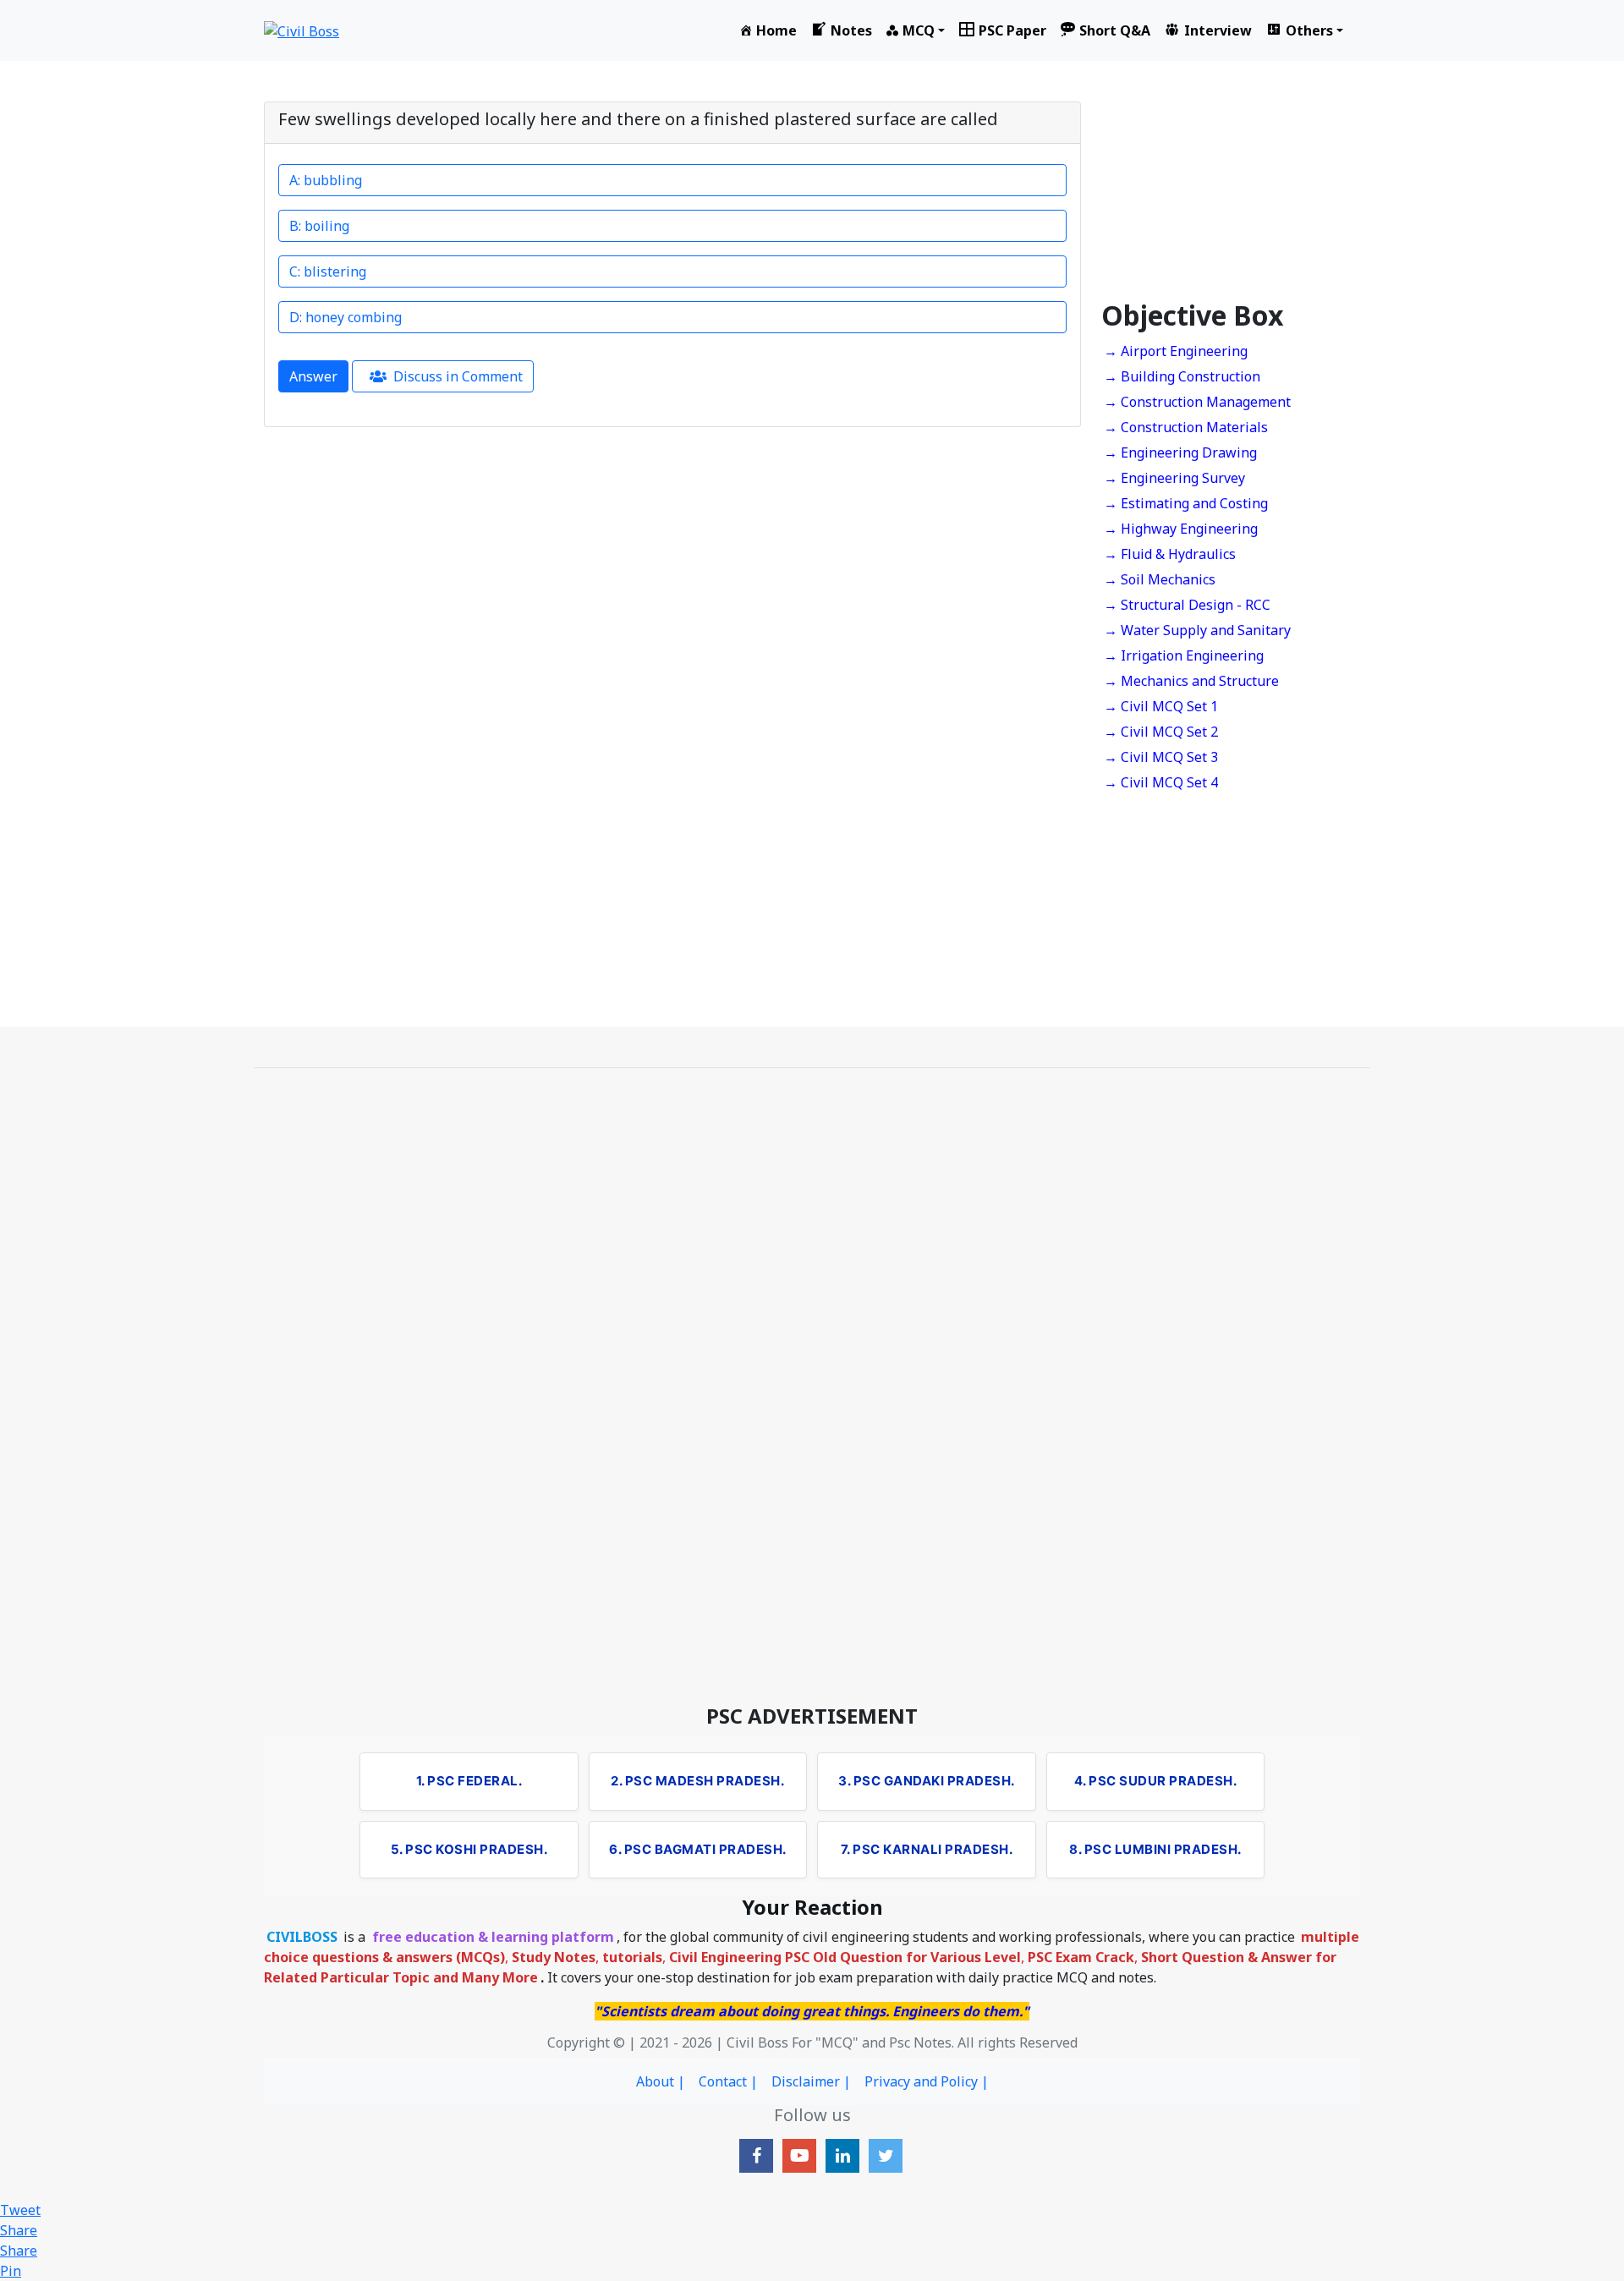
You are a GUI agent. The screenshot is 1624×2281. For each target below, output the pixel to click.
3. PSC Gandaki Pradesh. (927, 1781)
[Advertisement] (1231, 194)
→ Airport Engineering (1176, 351)
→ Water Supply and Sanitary (1197, 630)
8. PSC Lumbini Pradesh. (1155, 1849)
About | (661, 2081)
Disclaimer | (811, 2081)
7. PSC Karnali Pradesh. (927, 1849)
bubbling (333, 180)
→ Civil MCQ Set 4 (1161, 782)
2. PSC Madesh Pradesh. (697, 1781)
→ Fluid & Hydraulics (1170, 554)
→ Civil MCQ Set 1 (1161, 706)
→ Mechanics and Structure (1191, 681)
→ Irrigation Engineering (1184, 655)
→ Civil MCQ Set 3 (1161, 757)
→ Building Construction (1182, 376)
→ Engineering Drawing (1180, 452)
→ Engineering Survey (1174, 478)
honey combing (354, 317)
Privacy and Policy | (927, 2081)
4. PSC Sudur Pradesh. (1156, 1781)
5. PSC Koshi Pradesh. (469, 1849)
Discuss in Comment (458, 376)
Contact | (728, 2081)
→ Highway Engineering (1181, 529)
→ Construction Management (1197, 402)
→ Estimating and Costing (1186, 503)
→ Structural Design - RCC (1187, 605)
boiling (327, 226)
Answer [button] (313, 376)
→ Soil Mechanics (1160, 579)
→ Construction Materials (1186, 427)
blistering (333, 271)
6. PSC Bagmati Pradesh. (698, 1849)
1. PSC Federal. (469, 1781)
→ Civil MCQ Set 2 (1161, 732)
